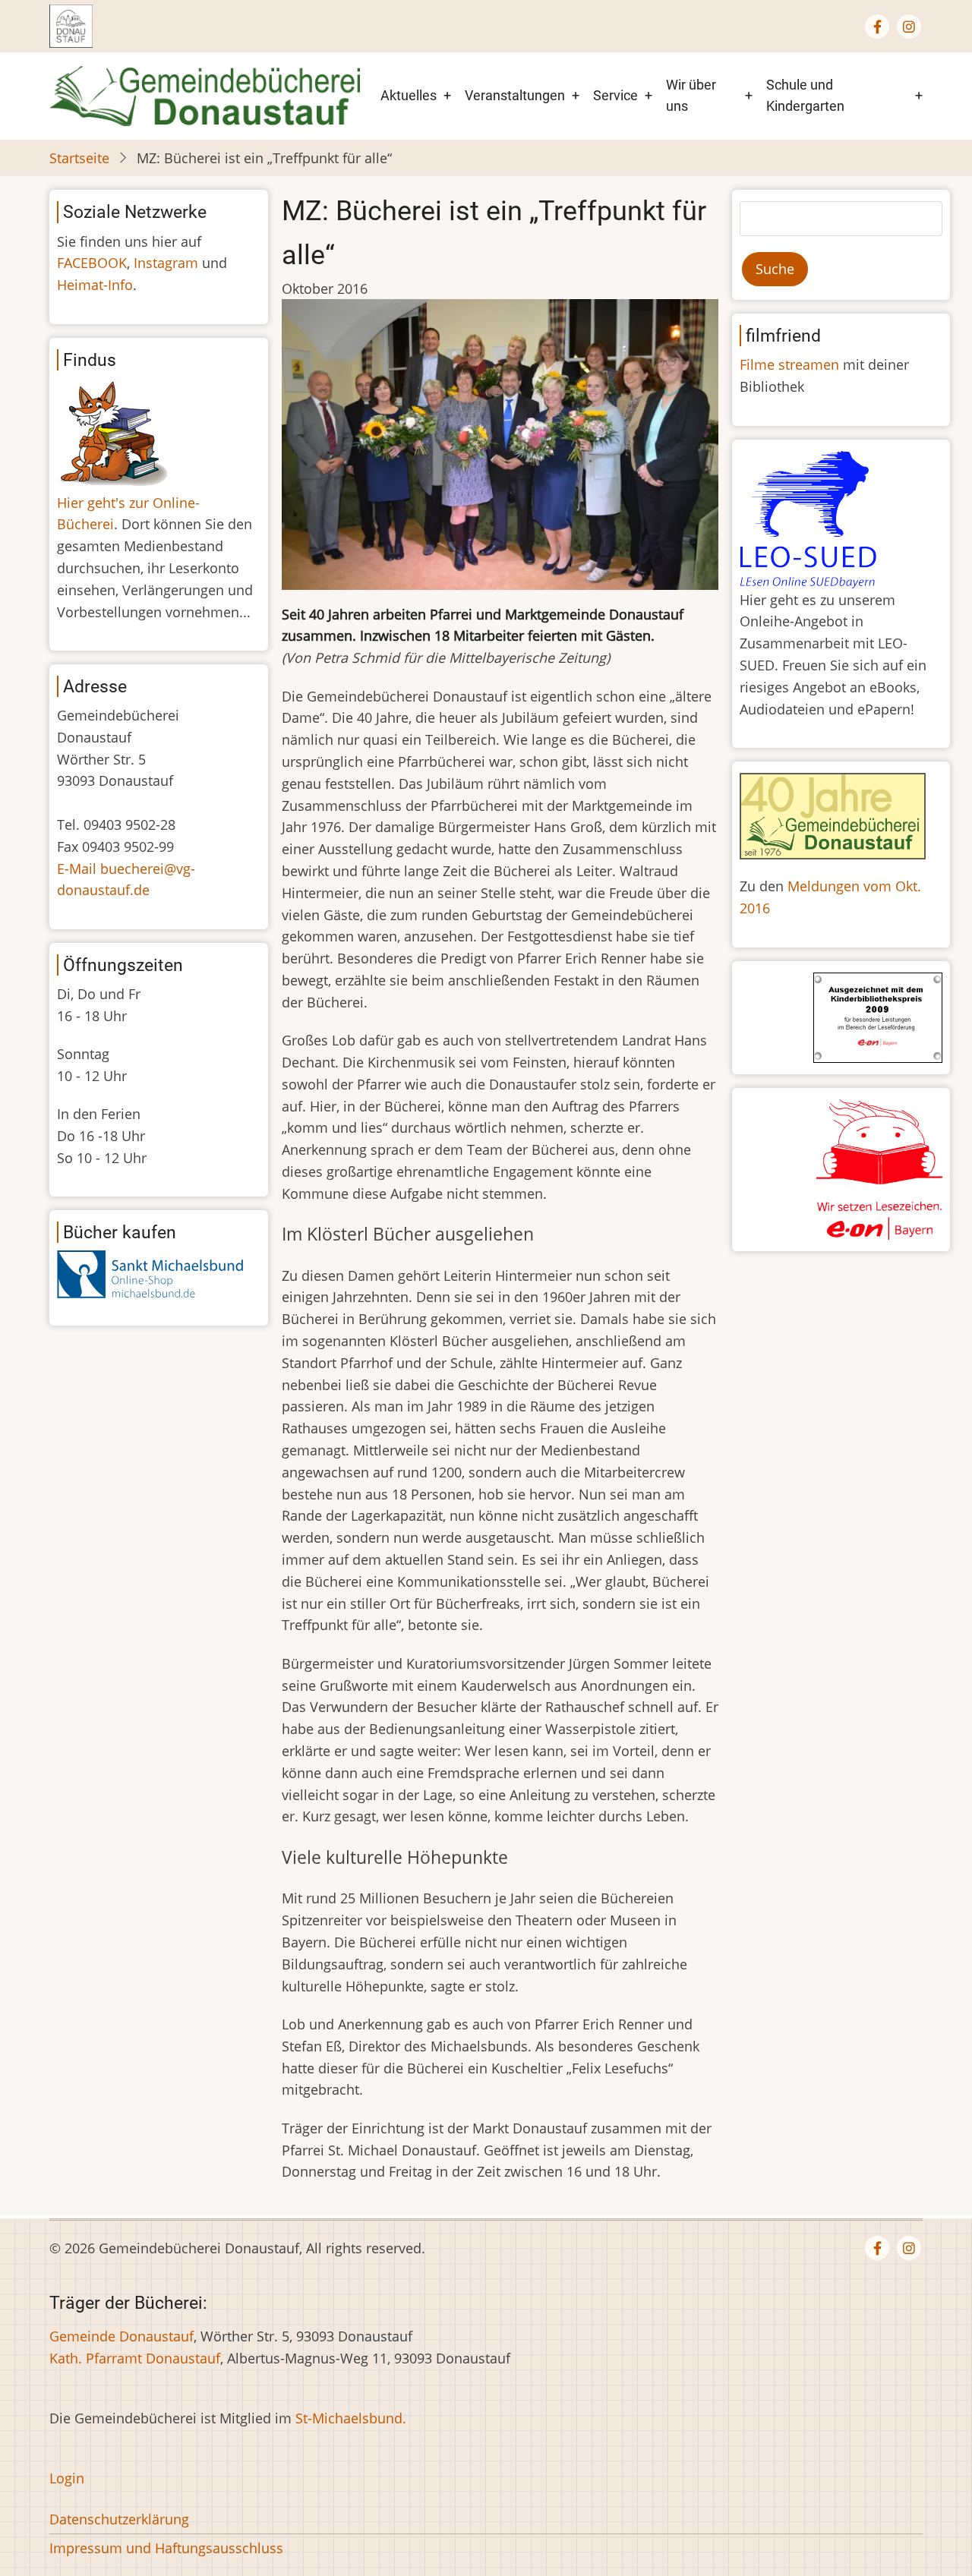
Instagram (166, 263)
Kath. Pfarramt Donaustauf (135, 2358)
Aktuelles (409, 95)
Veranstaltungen (515, 95)
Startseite (79, 158)
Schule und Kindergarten (805, 96)
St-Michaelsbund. (351, 2418)
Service (615, 95)
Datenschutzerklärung (119, 2519)
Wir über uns (691, 96)
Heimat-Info (95, 285)
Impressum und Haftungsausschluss (166, 2548)
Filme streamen (789, 364)
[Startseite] (205, 94)
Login (67, 2478)
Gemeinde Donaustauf (121, 2336)
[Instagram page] (909, 27)
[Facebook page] (877, 27)
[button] (500, 449)
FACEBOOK (92, 263)
